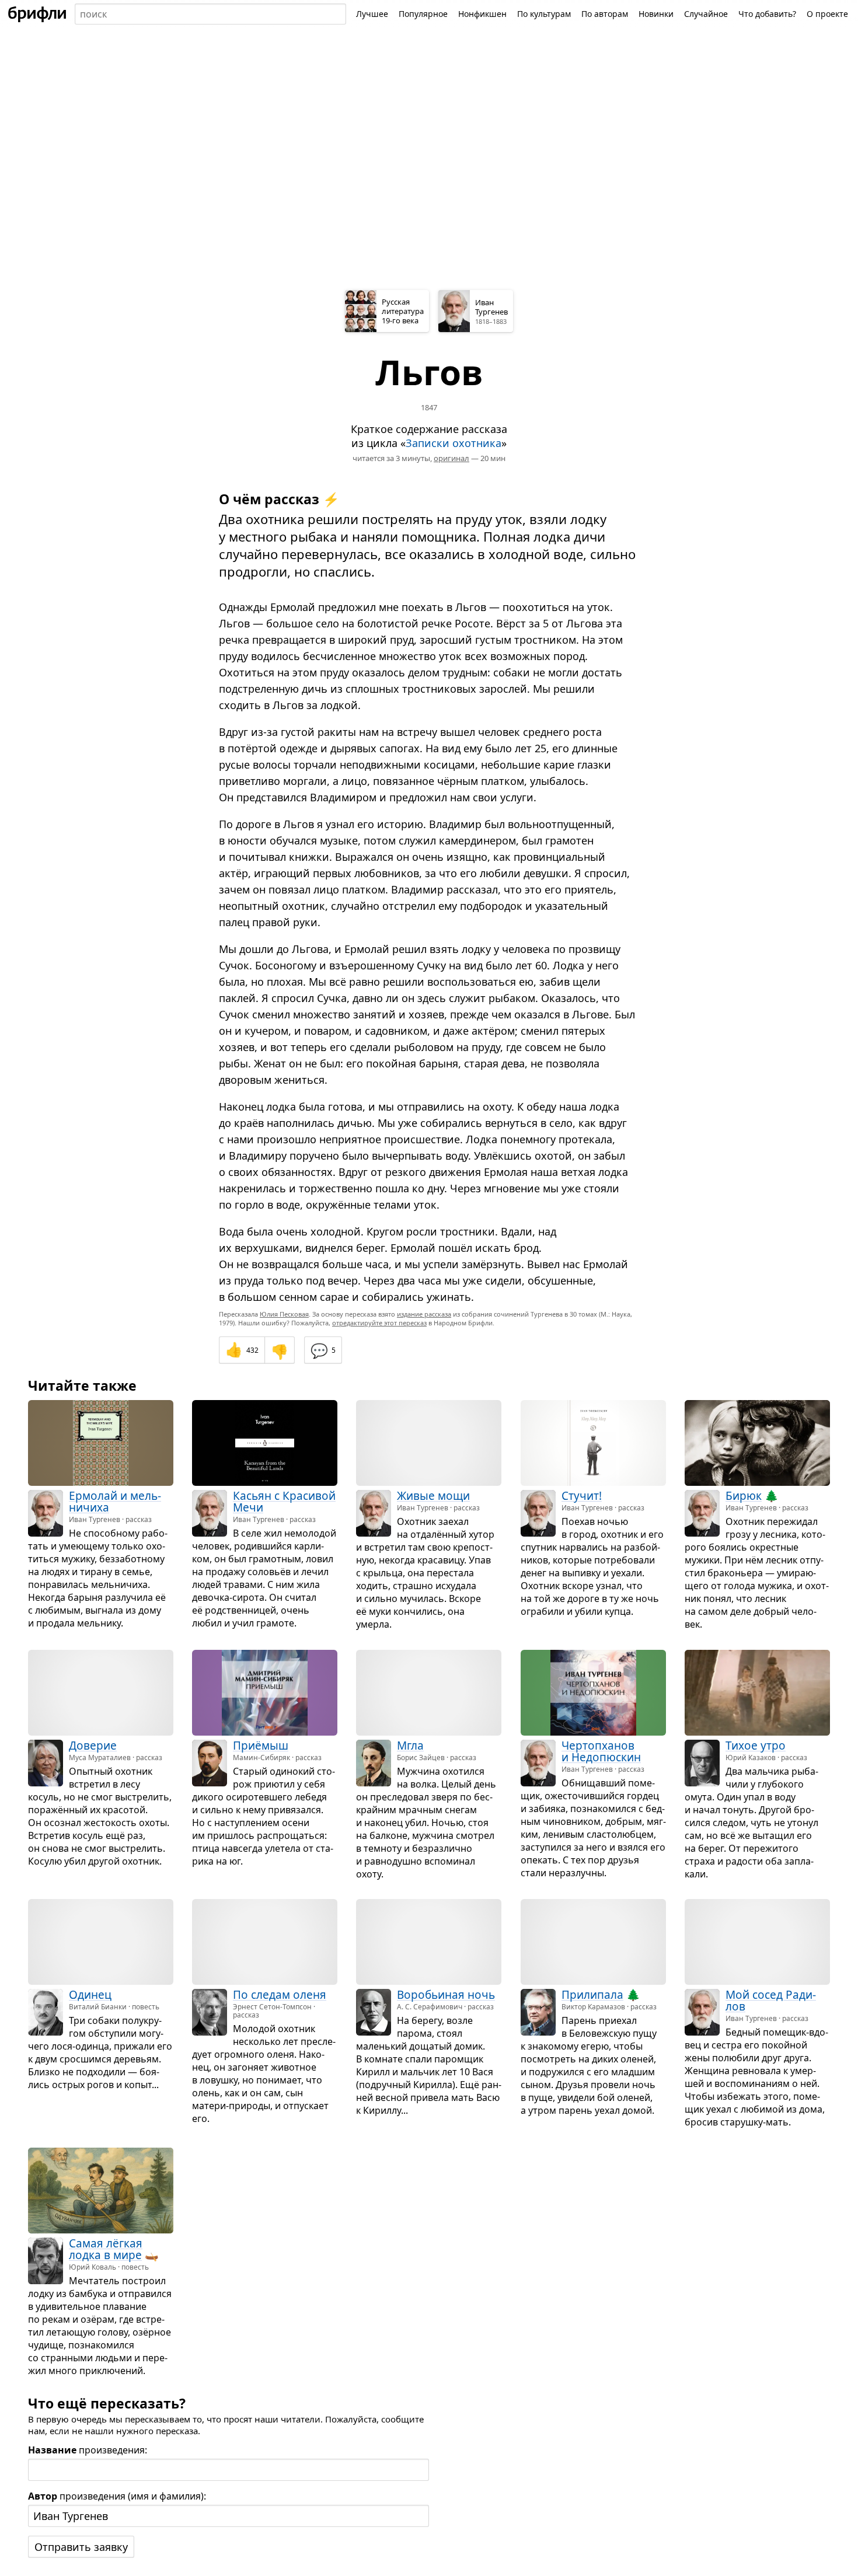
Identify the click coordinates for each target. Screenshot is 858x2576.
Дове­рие (93, 1746)
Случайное (706, 14)
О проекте (827, 14)
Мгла (410, 1746)
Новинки (656, 14)
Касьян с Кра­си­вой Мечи (284, 1502)
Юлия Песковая (284, 1314)
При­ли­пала (592, 1995)
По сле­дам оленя (280, 1995)
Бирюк (744, 1496)
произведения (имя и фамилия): (117, 2496)
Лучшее (372, 14)
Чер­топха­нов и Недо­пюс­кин (601, 1751)
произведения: (88, 2450)
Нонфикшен (482, 14)
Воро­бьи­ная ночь (446, 1995)
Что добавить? (767, 14)
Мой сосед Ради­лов (771, 2001)
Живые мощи (433, 1496)
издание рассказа (424, 1314)
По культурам (544, 14)
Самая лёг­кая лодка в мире (106, 2249)
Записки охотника (454, 443)
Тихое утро (756, 1746)
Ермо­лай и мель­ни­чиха (115, 1502)
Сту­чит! (582, 1496)
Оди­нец (90, 1995)
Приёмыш (261, 1746)
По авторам (605, 14)
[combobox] (210, 14)
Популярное (423, 14)
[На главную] (37, 14)
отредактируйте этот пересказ (379, 1323)
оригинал (451, 458)
